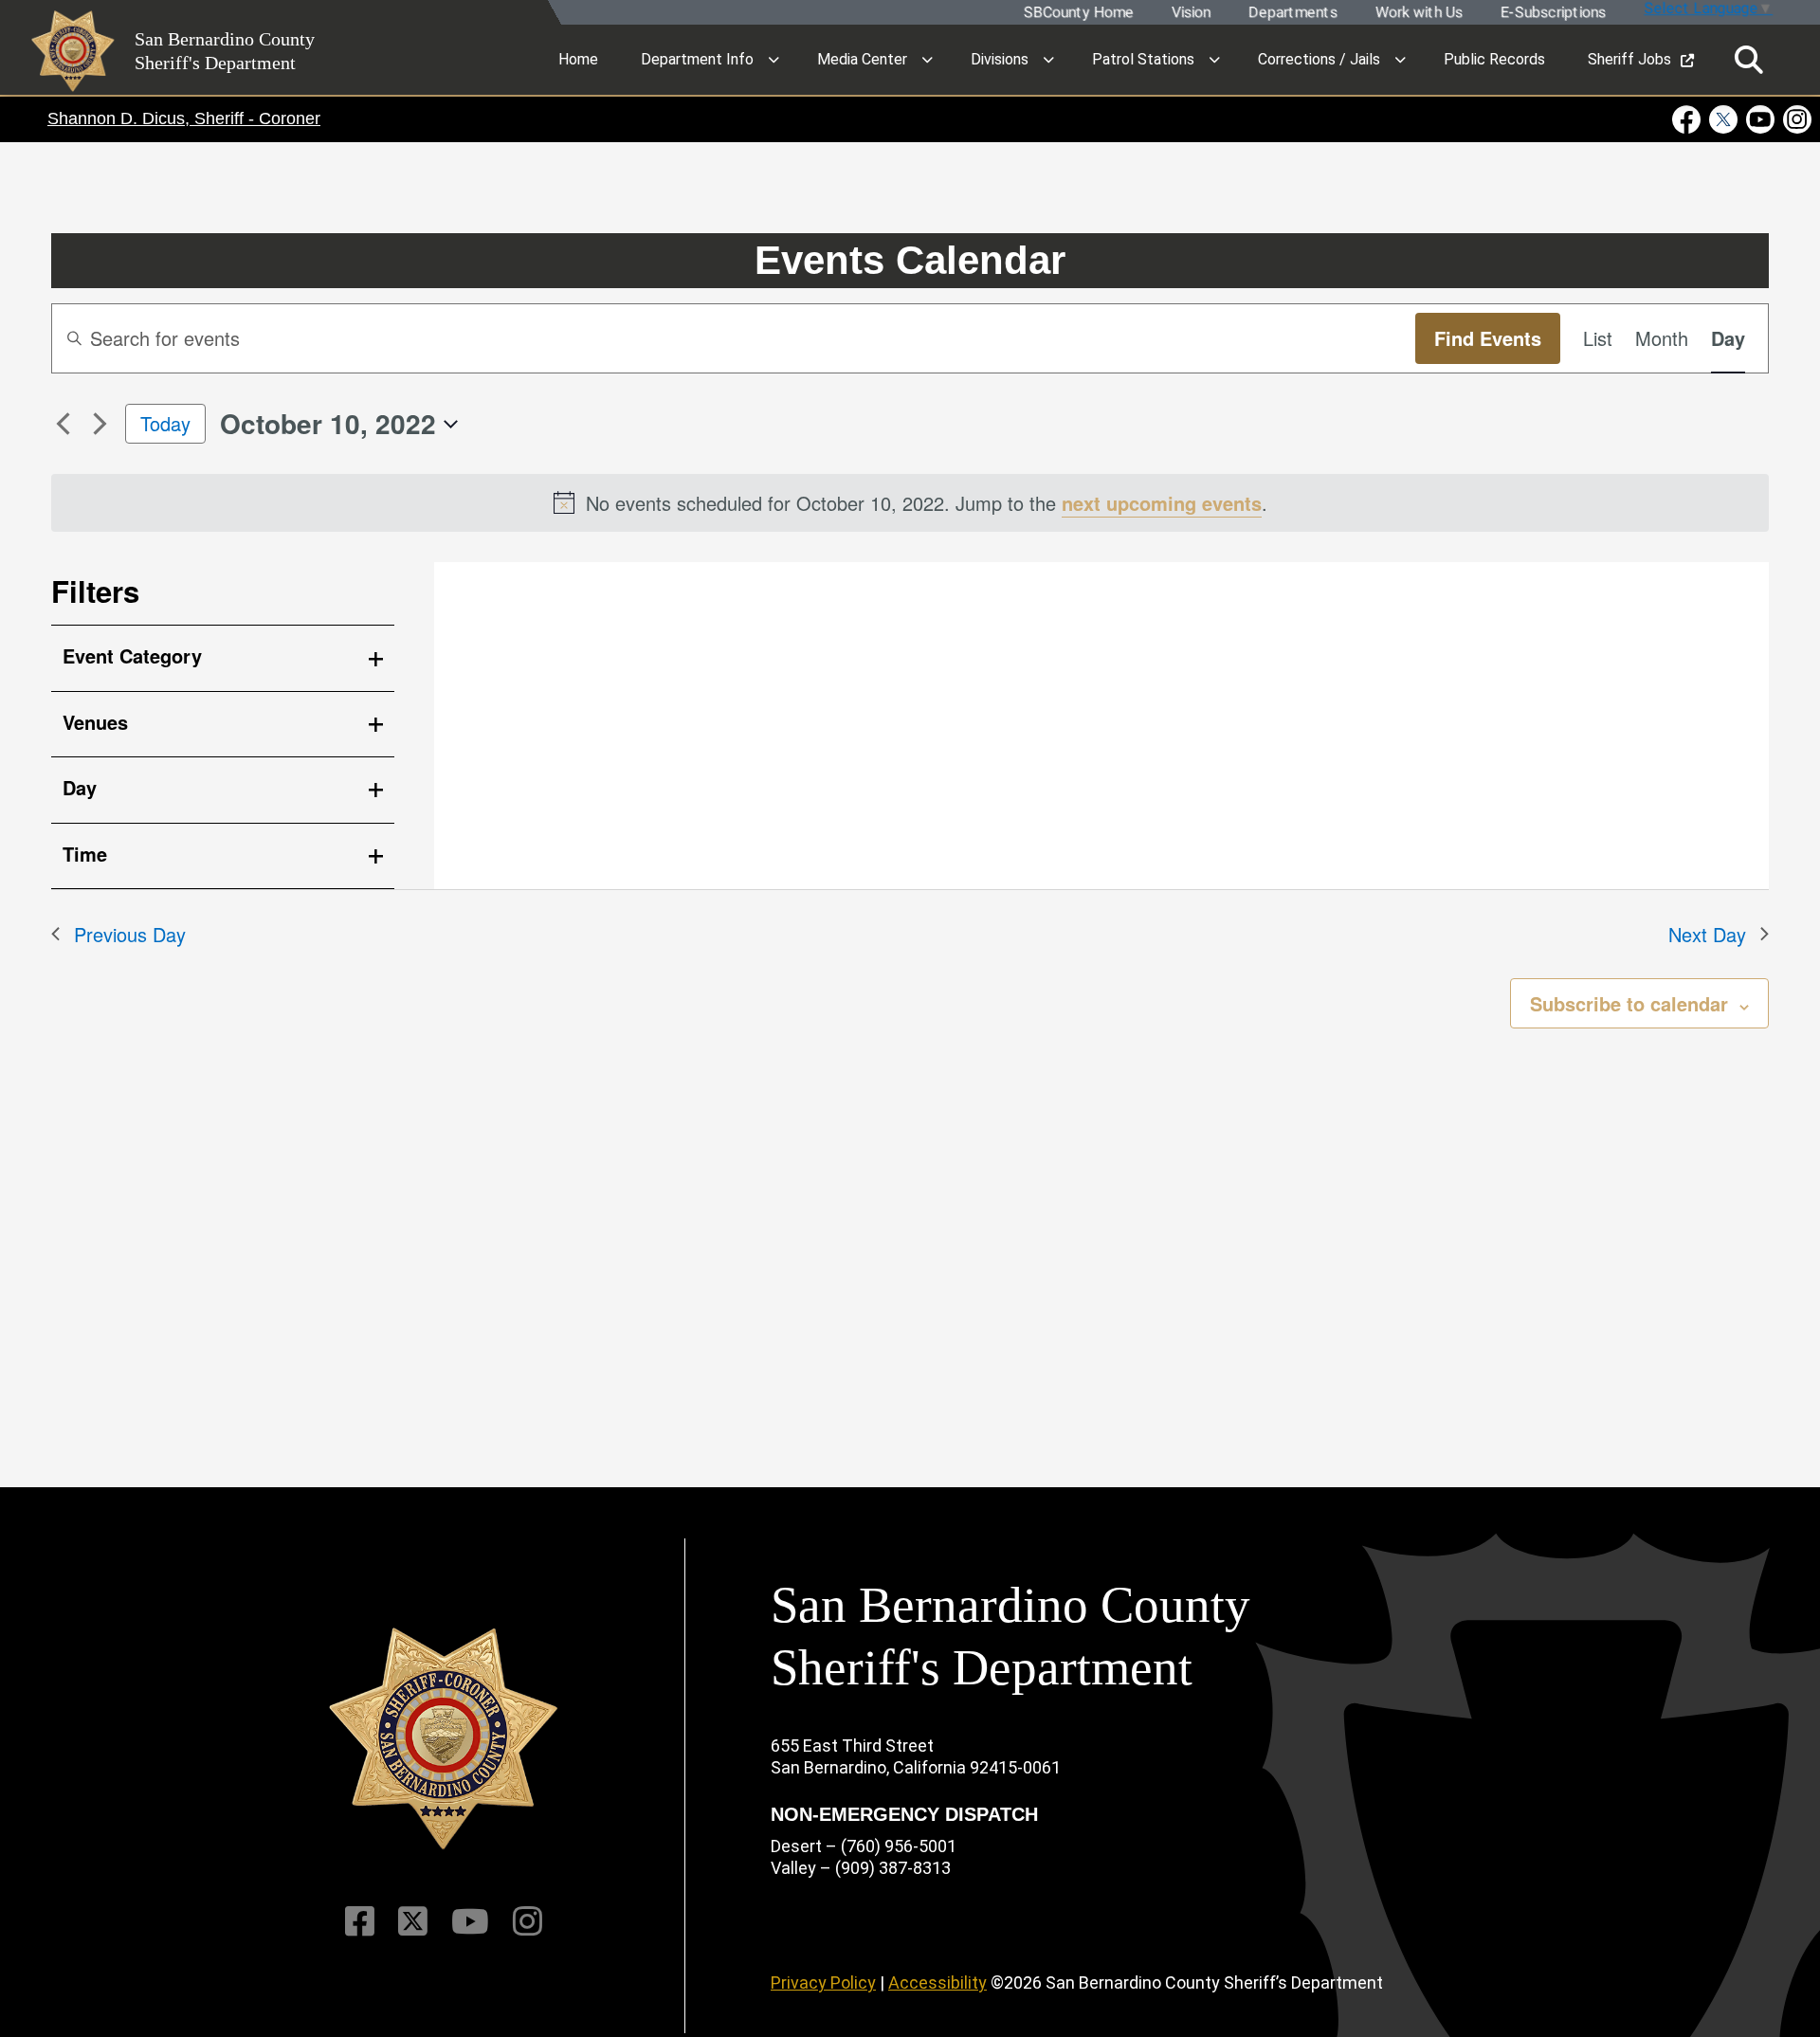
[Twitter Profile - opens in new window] (1724, 119)
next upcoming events (1162, 503)
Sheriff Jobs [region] (1629, 59)
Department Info (697, 59)
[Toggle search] (1749, 60)
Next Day (1707, 934)
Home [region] (578, 59)
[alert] (910, 503)
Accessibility (937, 1982)
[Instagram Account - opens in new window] (1796, 119)
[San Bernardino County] (444, 1739)
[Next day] (100, 424)
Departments (1292, 13)
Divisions (1000, 59)
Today (165, 423)
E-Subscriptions (1552, 13)
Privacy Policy (823, 1982)
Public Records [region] (1494, 59)
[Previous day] (63, 424)
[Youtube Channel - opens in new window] (1761, 119)
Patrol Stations (1143, 59)
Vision (1190, 13)
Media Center (862, 59)
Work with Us (1418, 13)
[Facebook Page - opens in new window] (1689, 119)
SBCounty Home (1078, 13)
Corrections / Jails (1319, 59)
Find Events (1488, 338)
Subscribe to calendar (1629, 1003)
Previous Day (130, 934)
